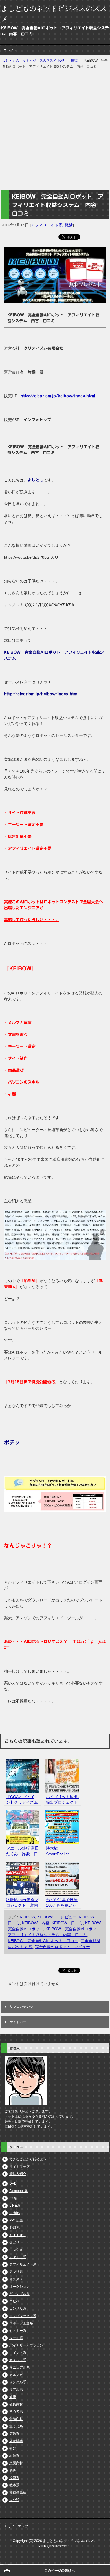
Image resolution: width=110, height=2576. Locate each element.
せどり (14, 2242)
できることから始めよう (28, 2159)
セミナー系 (18, 2331)
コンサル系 (18, 2309)
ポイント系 (18, 2353)
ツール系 (16, 2338)
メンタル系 (18, 2382)
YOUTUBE (17, 2235)
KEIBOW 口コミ (67, 1923)
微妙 (69, 225)
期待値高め (18, 2493)
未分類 (14, 2500)
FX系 (13, 2198)
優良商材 (16, 2404)
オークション (19, 2287)
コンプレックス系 (23, 2316)
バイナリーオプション (26, 2345)
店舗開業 (16, 2441)
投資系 (14, 2478)
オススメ (16, 2279)
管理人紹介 (18, 2174)
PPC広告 (16, 2220)
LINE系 (15, 2206)
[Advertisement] (55, 130)
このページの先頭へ (60, 2571)
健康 (13, 2397)
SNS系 (15, 2228)
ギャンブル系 (19, 2294)
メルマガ (16, 2375)
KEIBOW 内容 (36, 1923)
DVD (13, 2184)
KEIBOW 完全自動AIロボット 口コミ (43, 1941)
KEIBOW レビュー (57, 1917)
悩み (13, 2470)
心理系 (14, 2456)
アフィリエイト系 (47, 225)
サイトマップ (19, 2167)
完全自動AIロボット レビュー (62, 1947)
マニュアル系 (19, 2367)
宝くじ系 (16, 2426)
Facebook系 (19, 2191)
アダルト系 (18, 2257)
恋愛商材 (16, 2463)
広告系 (14, 2434)
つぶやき (16, 2250)
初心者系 (16, 2412)
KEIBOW (27, 1917)
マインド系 (18, 2360)
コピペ (14, 2301)
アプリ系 (16, 2272)
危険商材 (16, 2419)
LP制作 (15, 2213)
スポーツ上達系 (21, 2323)
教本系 (14, 2485)
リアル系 (16, 2390)
